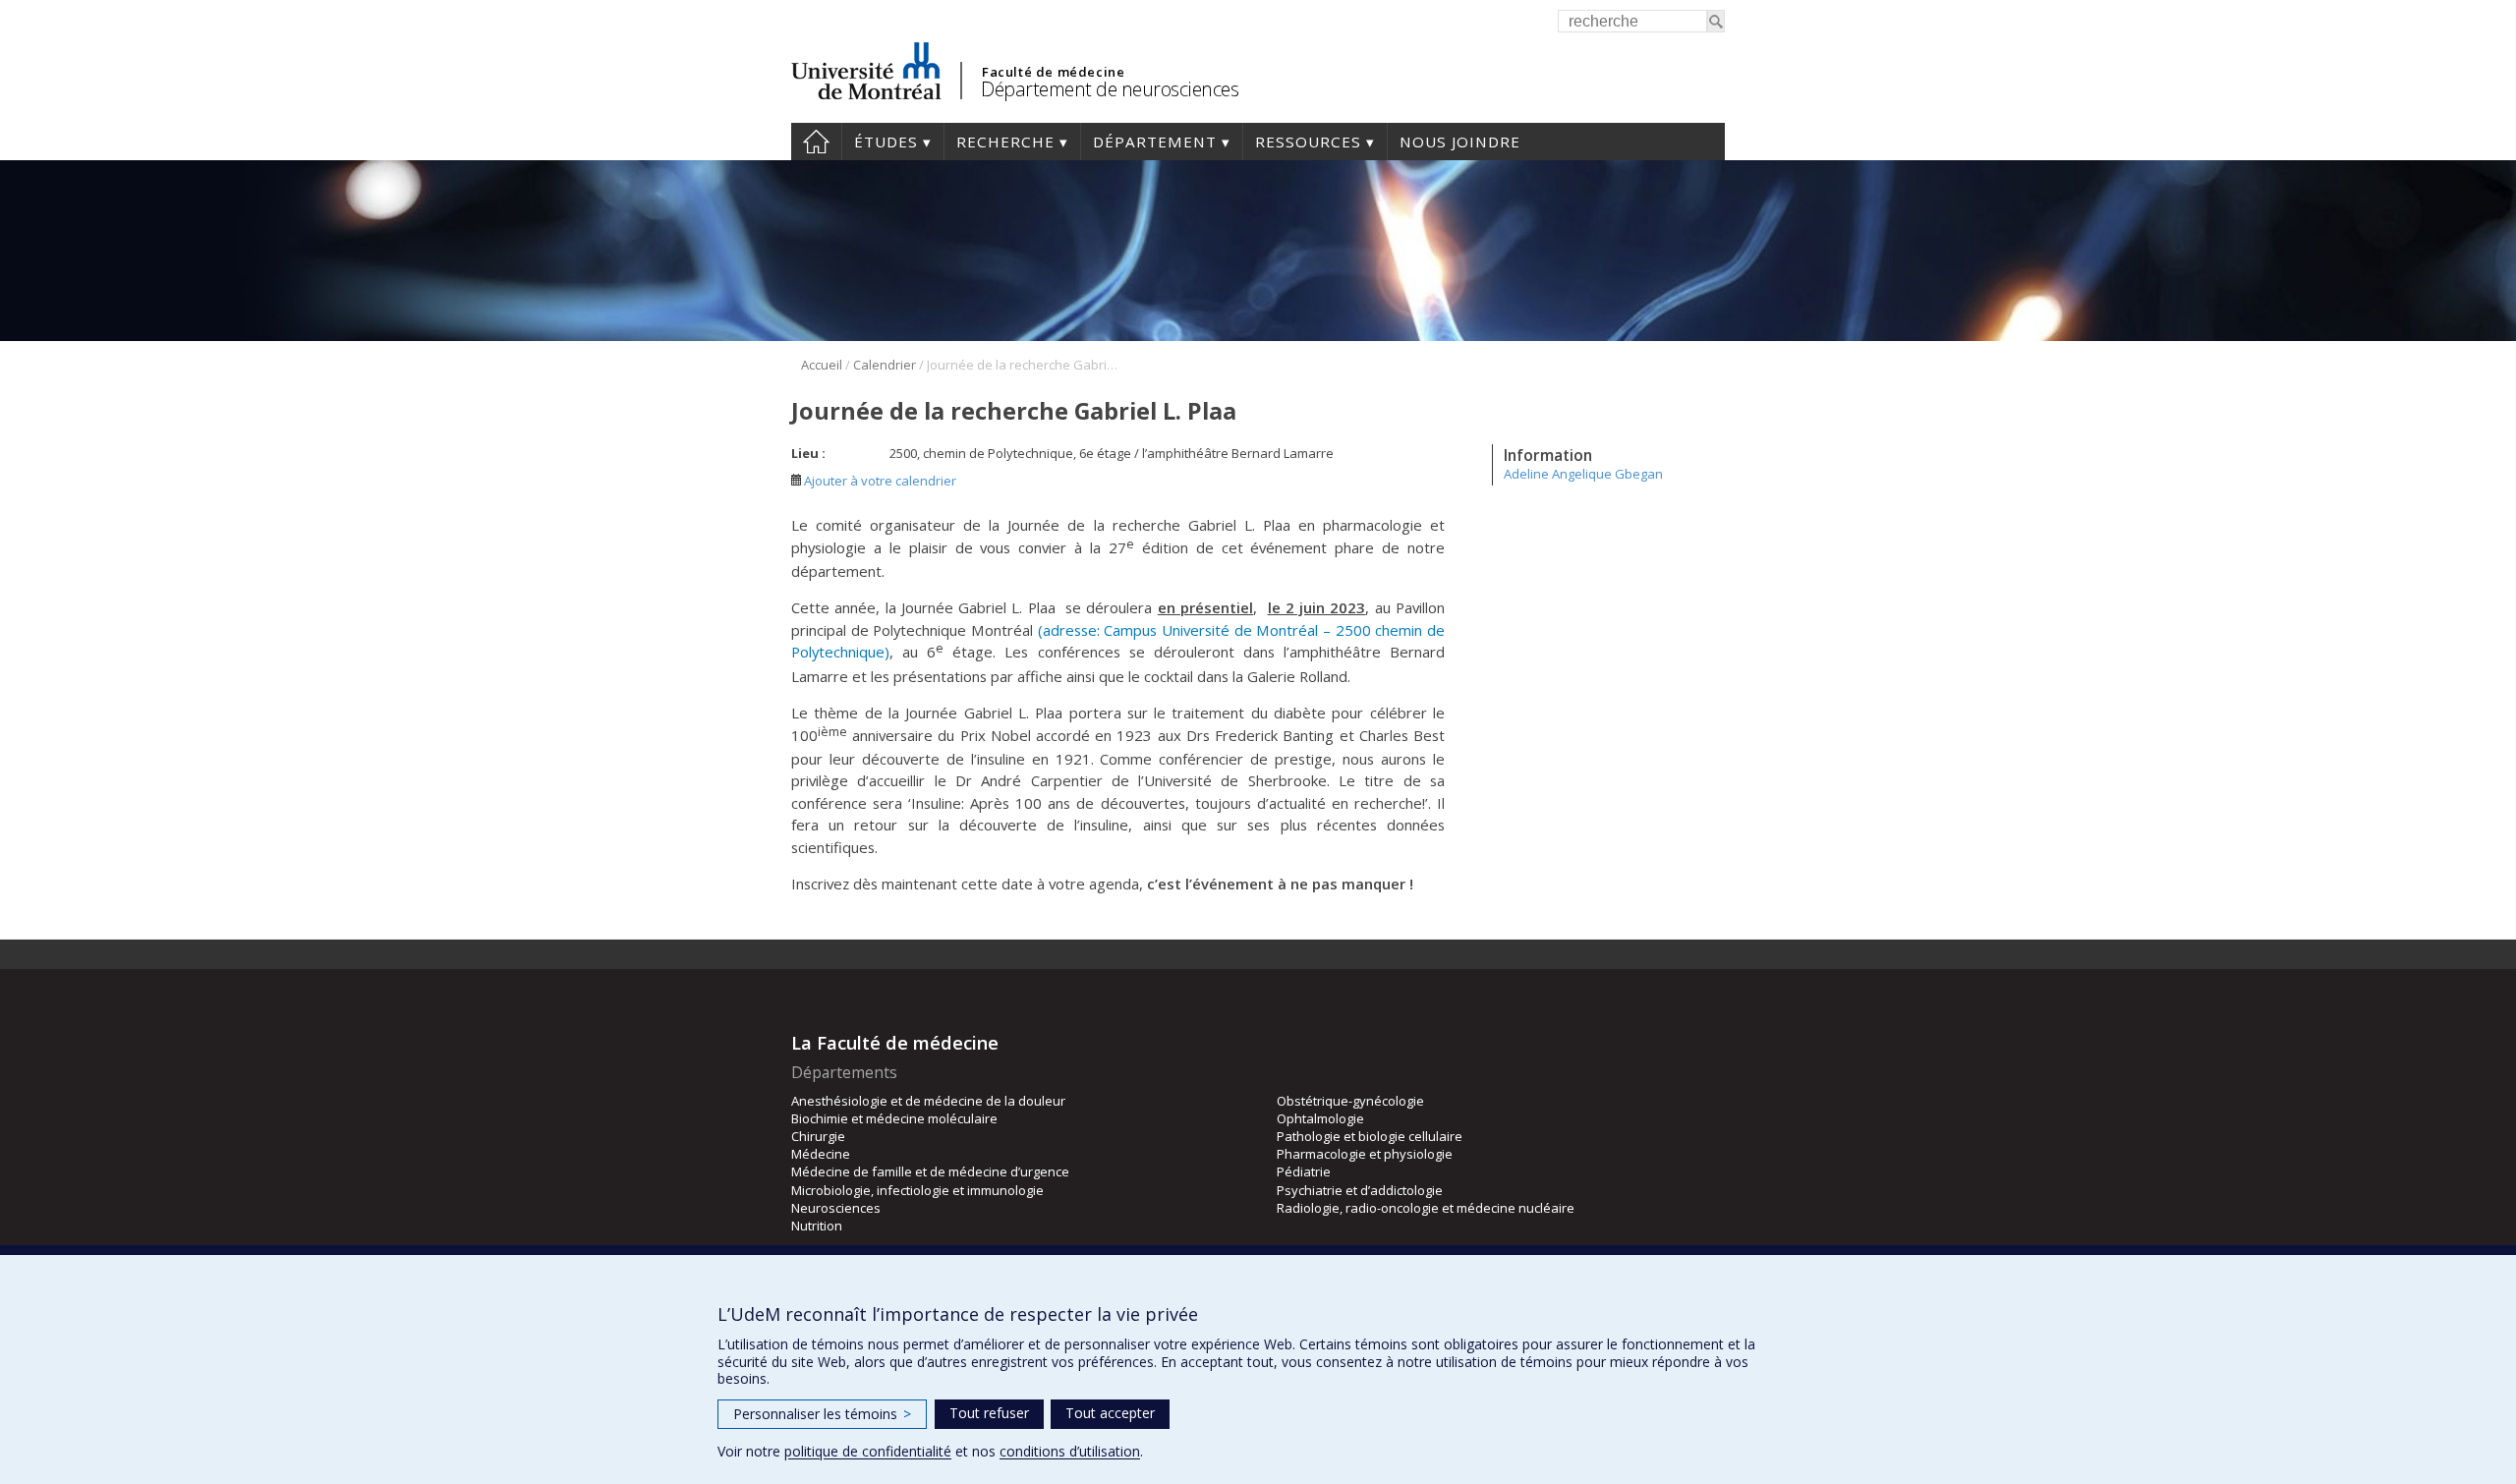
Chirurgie (818, 1136)
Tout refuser (989, 1413)
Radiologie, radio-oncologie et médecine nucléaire (1426, 1208)
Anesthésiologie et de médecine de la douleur (928, 1101)
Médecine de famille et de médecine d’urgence (930, 1171)
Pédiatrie (1304, 1171)
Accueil (816, 142)
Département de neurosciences (1110, 89)
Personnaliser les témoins (822, 1414)
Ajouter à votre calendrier (879, 481)
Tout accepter (1110, 1413)
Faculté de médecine (1053, 72)
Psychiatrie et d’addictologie (1360, 1190)
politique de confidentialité (868, 1451)
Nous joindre (1460, 142)
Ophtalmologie (1320, 1118)
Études (886, 142)
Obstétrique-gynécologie (1350, 1101)
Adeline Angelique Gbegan (1583, 474)
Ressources (1308, 142)
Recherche (1005, 142)
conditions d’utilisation (1070, 1451)
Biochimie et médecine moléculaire (894, 1118)
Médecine (821, 1154)
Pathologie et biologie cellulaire (1370, 1136)
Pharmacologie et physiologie (1365, 1154)
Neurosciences (836, 1208)
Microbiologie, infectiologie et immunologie (917, 1190)
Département (1155, 142)
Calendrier (885, 365)
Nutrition (817, 1226)
